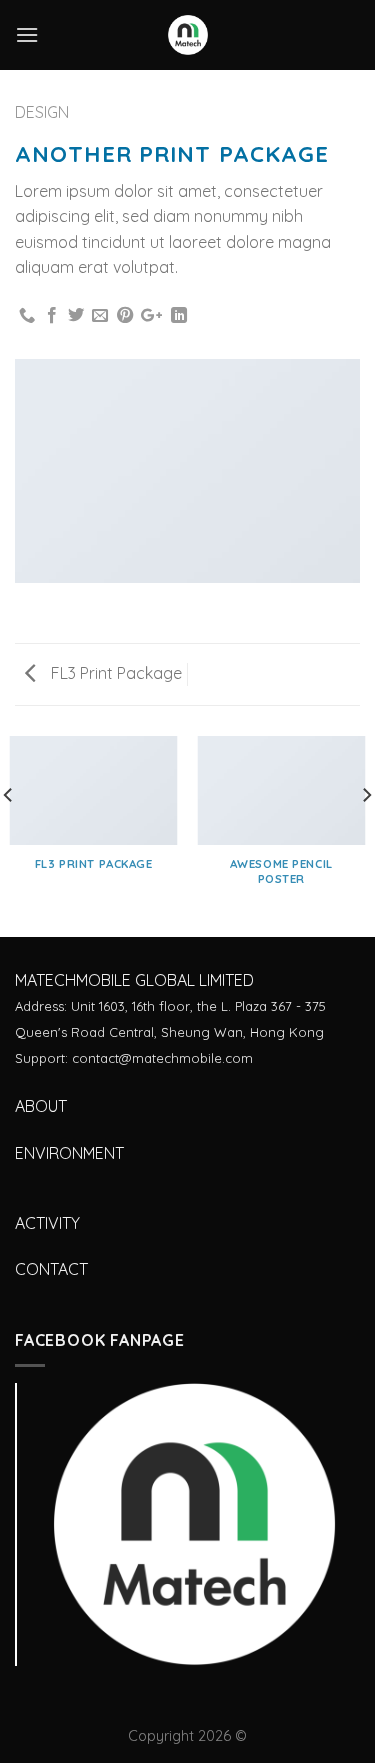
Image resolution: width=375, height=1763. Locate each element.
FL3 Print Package (114, 673)
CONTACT (51, 1269)
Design (42, 112)
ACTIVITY (47, 1223)
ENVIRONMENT (69, 1153)
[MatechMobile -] (188, 35)
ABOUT (41, 1106)
